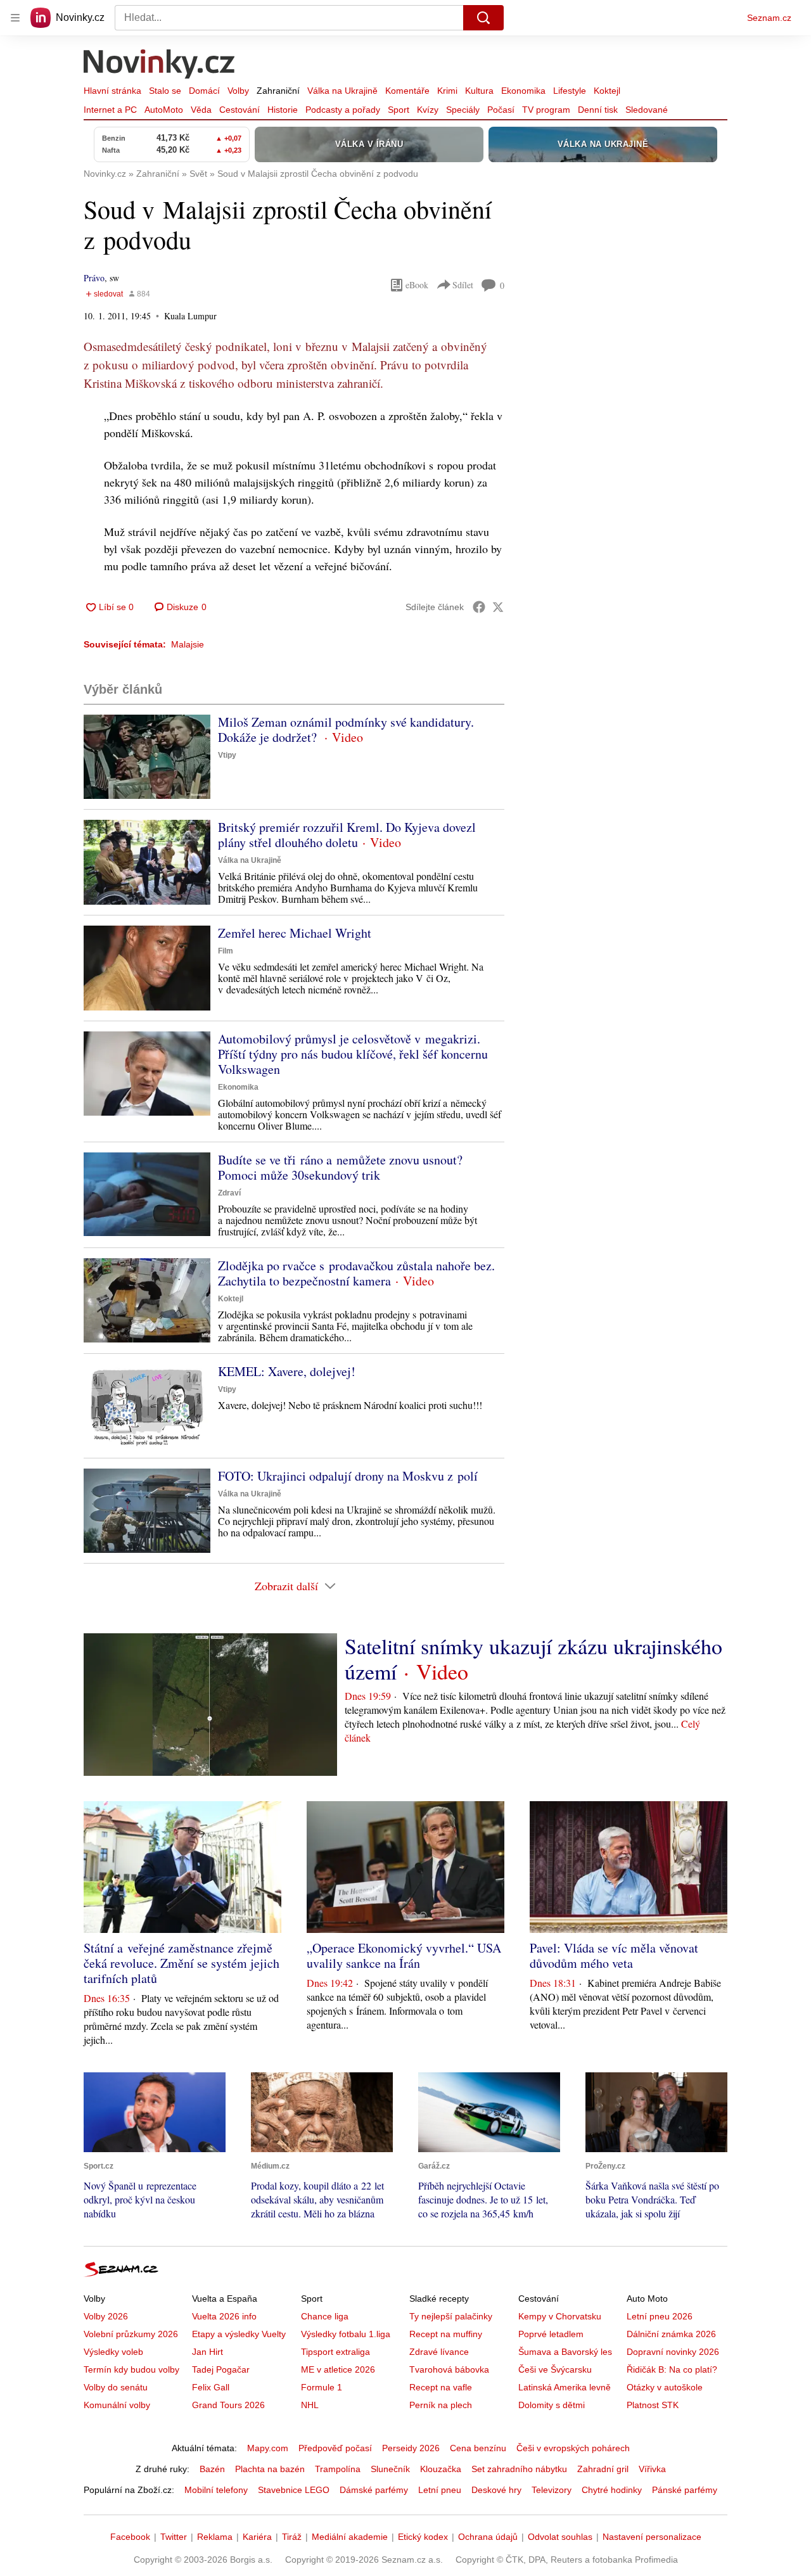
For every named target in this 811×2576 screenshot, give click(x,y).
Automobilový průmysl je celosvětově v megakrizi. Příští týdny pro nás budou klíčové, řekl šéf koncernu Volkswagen (353, 1054)
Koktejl (607, 91)
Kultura (479, 91)
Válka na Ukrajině (342, 91)
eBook (417, 285)
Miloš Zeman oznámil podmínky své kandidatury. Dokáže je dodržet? (346, 730)
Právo (94, 278)
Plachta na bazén (270, 2469)
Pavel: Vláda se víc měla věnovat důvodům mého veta (614, 1955)
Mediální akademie (350, 2537)
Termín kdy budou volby (131, 2369)
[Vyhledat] (483, 18)
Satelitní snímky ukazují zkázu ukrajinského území (533, 1659)
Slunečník (390, 2469)
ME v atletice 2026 (338, 2369)
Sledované (647, 110)
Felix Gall (211, 2387)
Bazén (212, 2469)
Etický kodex (423, 2537)
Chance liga (325, 2316)
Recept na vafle (441, 2387)
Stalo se (165, 91)
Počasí (501, 110)
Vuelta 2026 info (224, 2316)
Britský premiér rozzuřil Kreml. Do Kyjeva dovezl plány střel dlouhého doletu (347, 835)
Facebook (130, 2537)
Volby (238, 91)
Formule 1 (322, 2387)
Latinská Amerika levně (565, 2387)
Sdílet (463, 285)
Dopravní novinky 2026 (673, 2352)
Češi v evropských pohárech (573, 2448)
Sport (399, 110)
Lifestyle (570, 91)
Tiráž (292, 2537)
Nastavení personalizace (652, 2537)
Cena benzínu (478, 2448)
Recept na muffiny (446, 2334)
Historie (283, 110)
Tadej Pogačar (221, 2369)
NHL (310, 2405)
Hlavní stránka (112, 91)
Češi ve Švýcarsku (555, 2369)
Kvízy (428, 110)
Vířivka (652, 2469)
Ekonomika (523, 91)
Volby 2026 (106, 2316)
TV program (546, 110)
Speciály (463, 110)
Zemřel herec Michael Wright (295, 933)
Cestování (239, 110)
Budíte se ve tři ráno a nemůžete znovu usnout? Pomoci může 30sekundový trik (340, 1167)
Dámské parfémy (374, 2490)
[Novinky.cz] (160, 65)
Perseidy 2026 (411, 2448)
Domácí (204, 91)
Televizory (552, 2490)
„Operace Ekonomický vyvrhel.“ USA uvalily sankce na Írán (404, 1955)
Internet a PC (110, 110)
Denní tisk (598, 110)
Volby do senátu (116, 2387)
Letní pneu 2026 (660, 2316)
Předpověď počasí (335, 2448)
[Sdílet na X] (498, 607)
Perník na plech (441, 2405)
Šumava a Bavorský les (565, 2352)
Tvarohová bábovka (449, 2369)
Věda (201, 110)
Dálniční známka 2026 (671, 2334)
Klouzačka (441, 2469)
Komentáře (407, 91)
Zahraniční (278, 91)
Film (226, 951)
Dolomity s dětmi (552, 2405)
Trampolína (338, 2469)
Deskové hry (496, 2490)
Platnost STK (653, 2405)
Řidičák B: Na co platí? (672, 2369)
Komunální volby (117, 2405)
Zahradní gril (603, 2469)
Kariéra (257, 2537)
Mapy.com (268, 2448)
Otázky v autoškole (665, 2387)
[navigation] (15, 18)
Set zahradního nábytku (519, 2469)
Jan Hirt (208, 2352)
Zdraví (229, 1193)
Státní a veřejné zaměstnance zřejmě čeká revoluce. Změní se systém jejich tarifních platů (182, 1963)
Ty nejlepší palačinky (451, 2316)
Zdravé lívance (439, 2352)
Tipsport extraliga (335, 2352)
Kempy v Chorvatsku (560, 2316)
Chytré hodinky (612, 2490)
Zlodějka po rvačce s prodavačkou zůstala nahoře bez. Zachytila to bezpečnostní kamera (356, 1273)
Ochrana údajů (488, 2537)
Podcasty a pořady (343, 110)
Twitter (174, 2537)
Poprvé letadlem (551, 2334)
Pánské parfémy (685, 2490)
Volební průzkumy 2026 (131, 2334)
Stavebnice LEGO (294, 2490)
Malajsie (188, 644)
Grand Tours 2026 (228, 2405)
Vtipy (227, 755)
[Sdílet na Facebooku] (479, 607)
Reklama (215, 2537)
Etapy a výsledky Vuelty (239, 2334)
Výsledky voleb (113, 2352)
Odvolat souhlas (560, 2537)
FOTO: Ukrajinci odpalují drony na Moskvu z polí (348, 1476)
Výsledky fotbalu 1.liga (346, 2334)
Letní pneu (440, 2490)
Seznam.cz (769, 18)
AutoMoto (164, 110)
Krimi (447, 91)
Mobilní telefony (216, 2490)
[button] (147, 757)
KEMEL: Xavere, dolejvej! (287, 1371)
